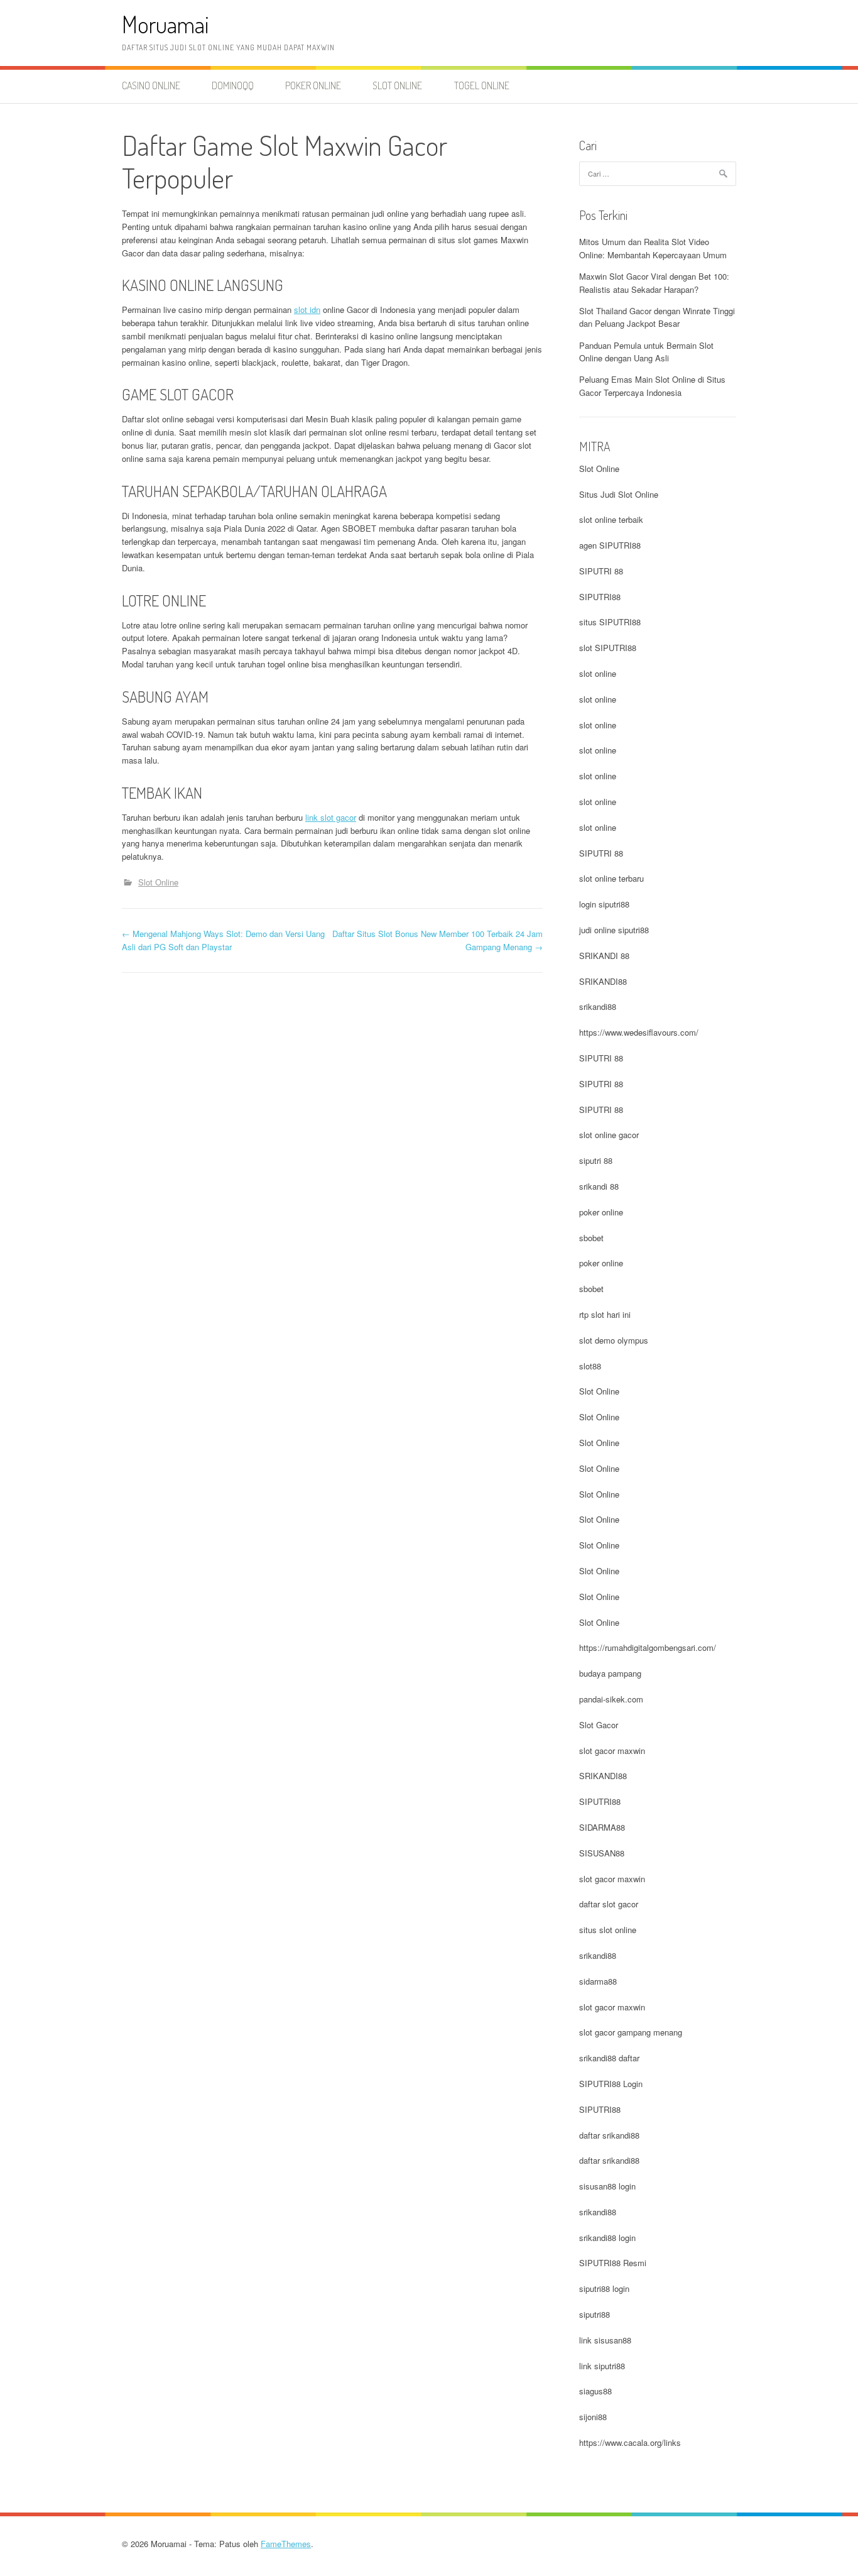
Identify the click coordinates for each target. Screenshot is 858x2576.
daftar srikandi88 (609, 2135)
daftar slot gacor (609, 1904)
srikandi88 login (607, 2238)
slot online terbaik (611, 519)
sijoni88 (593, 2417)
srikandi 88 (599, 1186)
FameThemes (286, 2544)
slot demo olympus (614, 1340)
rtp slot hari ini (605, 1314)
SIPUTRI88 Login (611, 2084)
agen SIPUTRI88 (610, 545)
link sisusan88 (605, 2340)
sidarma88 (598, 1981)
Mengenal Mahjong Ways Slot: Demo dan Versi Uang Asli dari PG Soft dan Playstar (223, 940)
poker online (601, 1212)
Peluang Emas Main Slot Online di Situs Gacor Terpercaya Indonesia (652, 386)
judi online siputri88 (614, 930)
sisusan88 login (607, 2186)
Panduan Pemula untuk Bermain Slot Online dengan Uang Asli (646, 352)
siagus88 (595, 2391)
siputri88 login (604, 2288)
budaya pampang (610, 1673)
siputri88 (595, 2314)
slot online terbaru (611, 878)
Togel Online (482, 85)
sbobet (591, 1238)
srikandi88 (598, 1006)
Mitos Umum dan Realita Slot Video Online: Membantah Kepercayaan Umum (653, 248)
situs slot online (608, 1930)
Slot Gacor (599, 1725)
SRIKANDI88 (603, 981)
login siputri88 (604, 904)
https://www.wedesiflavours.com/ (639, 1032)
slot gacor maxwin (612, 1751)
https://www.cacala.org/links (630, 2442)
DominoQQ (233, 85)
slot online (598, 673)
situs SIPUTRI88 (610, 622)
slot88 (590, 1366)
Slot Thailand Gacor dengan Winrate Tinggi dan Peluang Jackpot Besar (657, 317)
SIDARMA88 (602, 1827)
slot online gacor (609, 1135)
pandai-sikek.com (611, 1699)
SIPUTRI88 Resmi (613, 2263)
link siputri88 (602, 2366)
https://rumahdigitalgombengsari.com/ (648, 1647)
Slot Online (397, 85)
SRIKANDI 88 (604, 956)
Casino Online (151, 85)
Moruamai (166, 24)
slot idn (307, 310)
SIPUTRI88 (600, 597)
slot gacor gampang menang (631, 2032)
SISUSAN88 (602, 1853)
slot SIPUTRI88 (608, 648)
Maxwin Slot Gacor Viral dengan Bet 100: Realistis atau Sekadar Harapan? (654, 283)
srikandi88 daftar (609, 2058)
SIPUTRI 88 (601, 571)
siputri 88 (596, 1160)
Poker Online (313, 85)
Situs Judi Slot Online (619, 494)
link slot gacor (331, 817)
